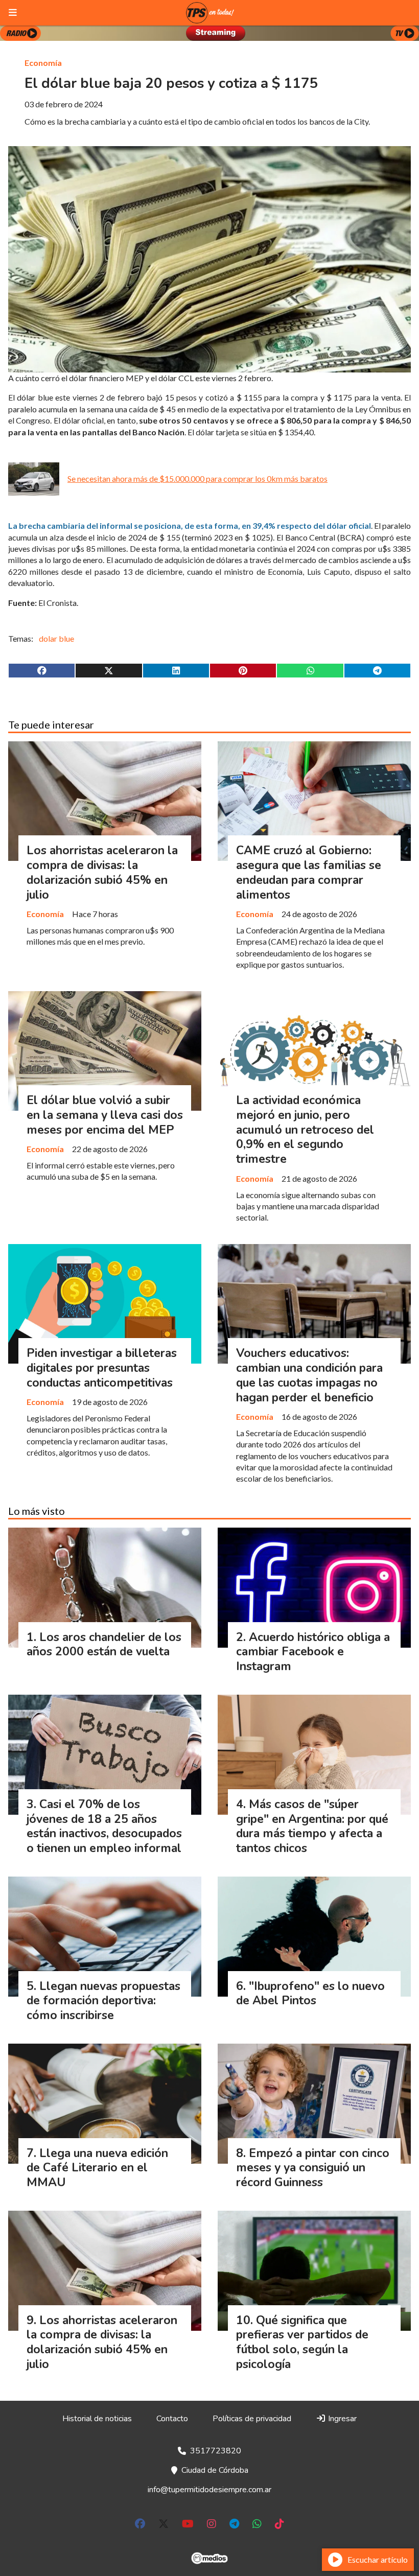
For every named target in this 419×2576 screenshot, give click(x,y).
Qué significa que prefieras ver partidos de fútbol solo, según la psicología (302, 2342)
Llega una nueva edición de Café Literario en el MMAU (97, 2168)
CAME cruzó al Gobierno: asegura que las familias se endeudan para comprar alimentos (309, 872)
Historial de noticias (97, 2419)
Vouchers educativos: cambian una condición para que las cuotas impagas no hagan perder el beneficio (309, 1375)
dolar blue (56, 638)
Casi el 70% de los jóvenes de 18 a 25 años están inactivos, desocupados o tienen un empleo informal (104, 1826)
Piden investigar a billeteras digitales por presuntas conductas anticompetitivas (102, 1368)
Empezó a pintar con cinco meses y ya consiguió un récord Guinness (313, 2168)
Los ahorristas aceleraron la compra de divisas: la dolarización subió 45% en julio (102, 872)
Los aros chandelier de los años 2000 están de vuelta (104, 1645)
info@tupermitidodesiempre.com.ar (209, 2490)
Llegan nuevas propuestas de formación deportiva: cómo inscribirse (103, 2001)
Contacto (172, 2419)
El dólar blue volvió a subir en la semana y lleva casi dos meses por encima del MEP (105, 1115)
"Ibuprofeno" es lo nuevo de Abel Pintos (310, 1994)
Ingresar (341, 2419)
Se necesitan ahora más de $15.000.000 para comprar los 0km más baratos (197, 478)
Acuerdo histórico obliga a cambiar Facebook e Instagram (313, 1652)
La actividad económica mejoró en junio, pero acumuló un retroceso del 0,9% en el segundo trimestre (305, 1130)
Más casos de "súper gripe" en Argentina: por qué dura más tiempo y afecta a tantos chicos (312, 1826)
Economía (43, 63)
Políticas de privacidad (252, 2419)
